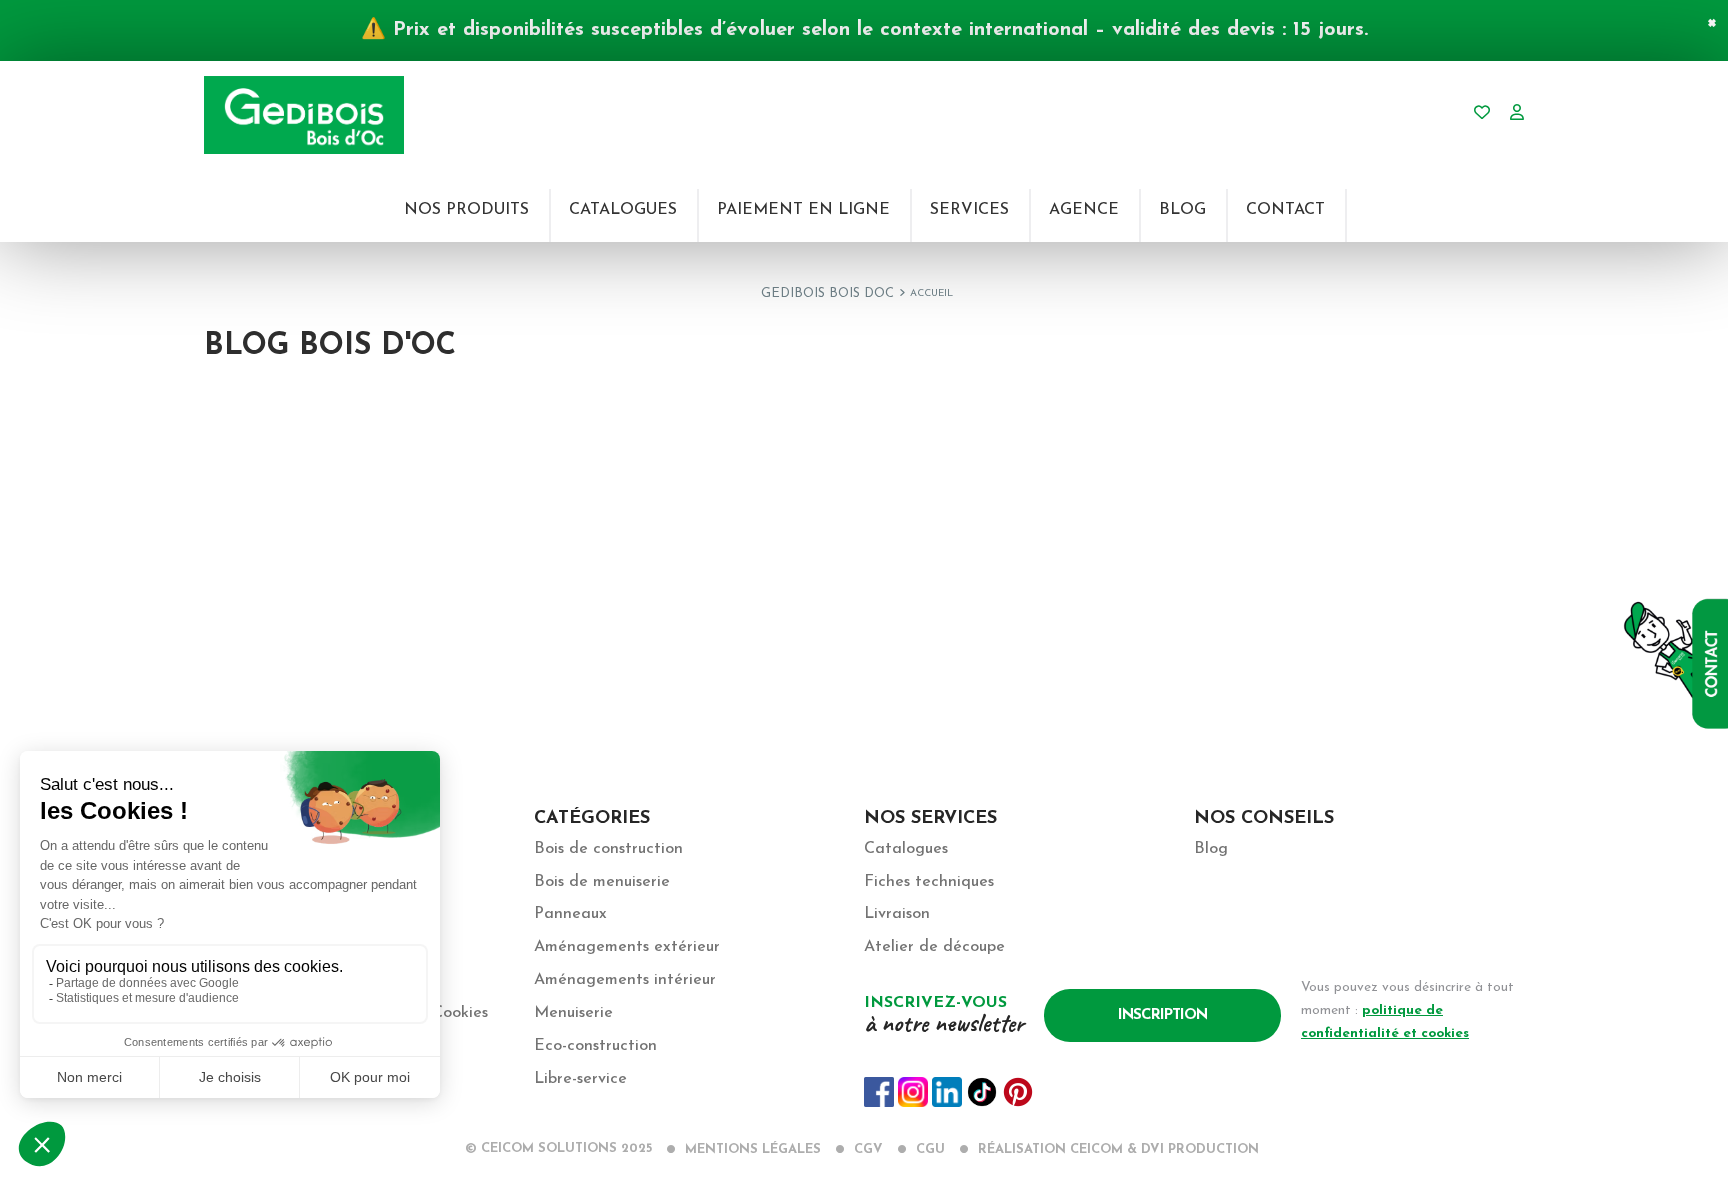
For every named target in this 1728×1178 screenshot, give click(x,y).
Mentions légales (753, 1149)
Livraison (897, 914)
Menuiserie (573, 1013)
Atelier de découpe (934, 947)
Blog (1211, 849)
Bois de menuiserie (602, 882)
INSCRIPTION (1162, 1015)
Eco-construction (595, 1046)
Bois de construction (608, 849)
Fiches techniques (929, 882)
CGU (930, 1149)
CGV (868, 1149)
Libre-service (580, 1079)
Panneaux (570, 914)
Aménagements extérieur (627, 947)
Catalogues (906, 849)
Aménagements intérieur (625, 980)
